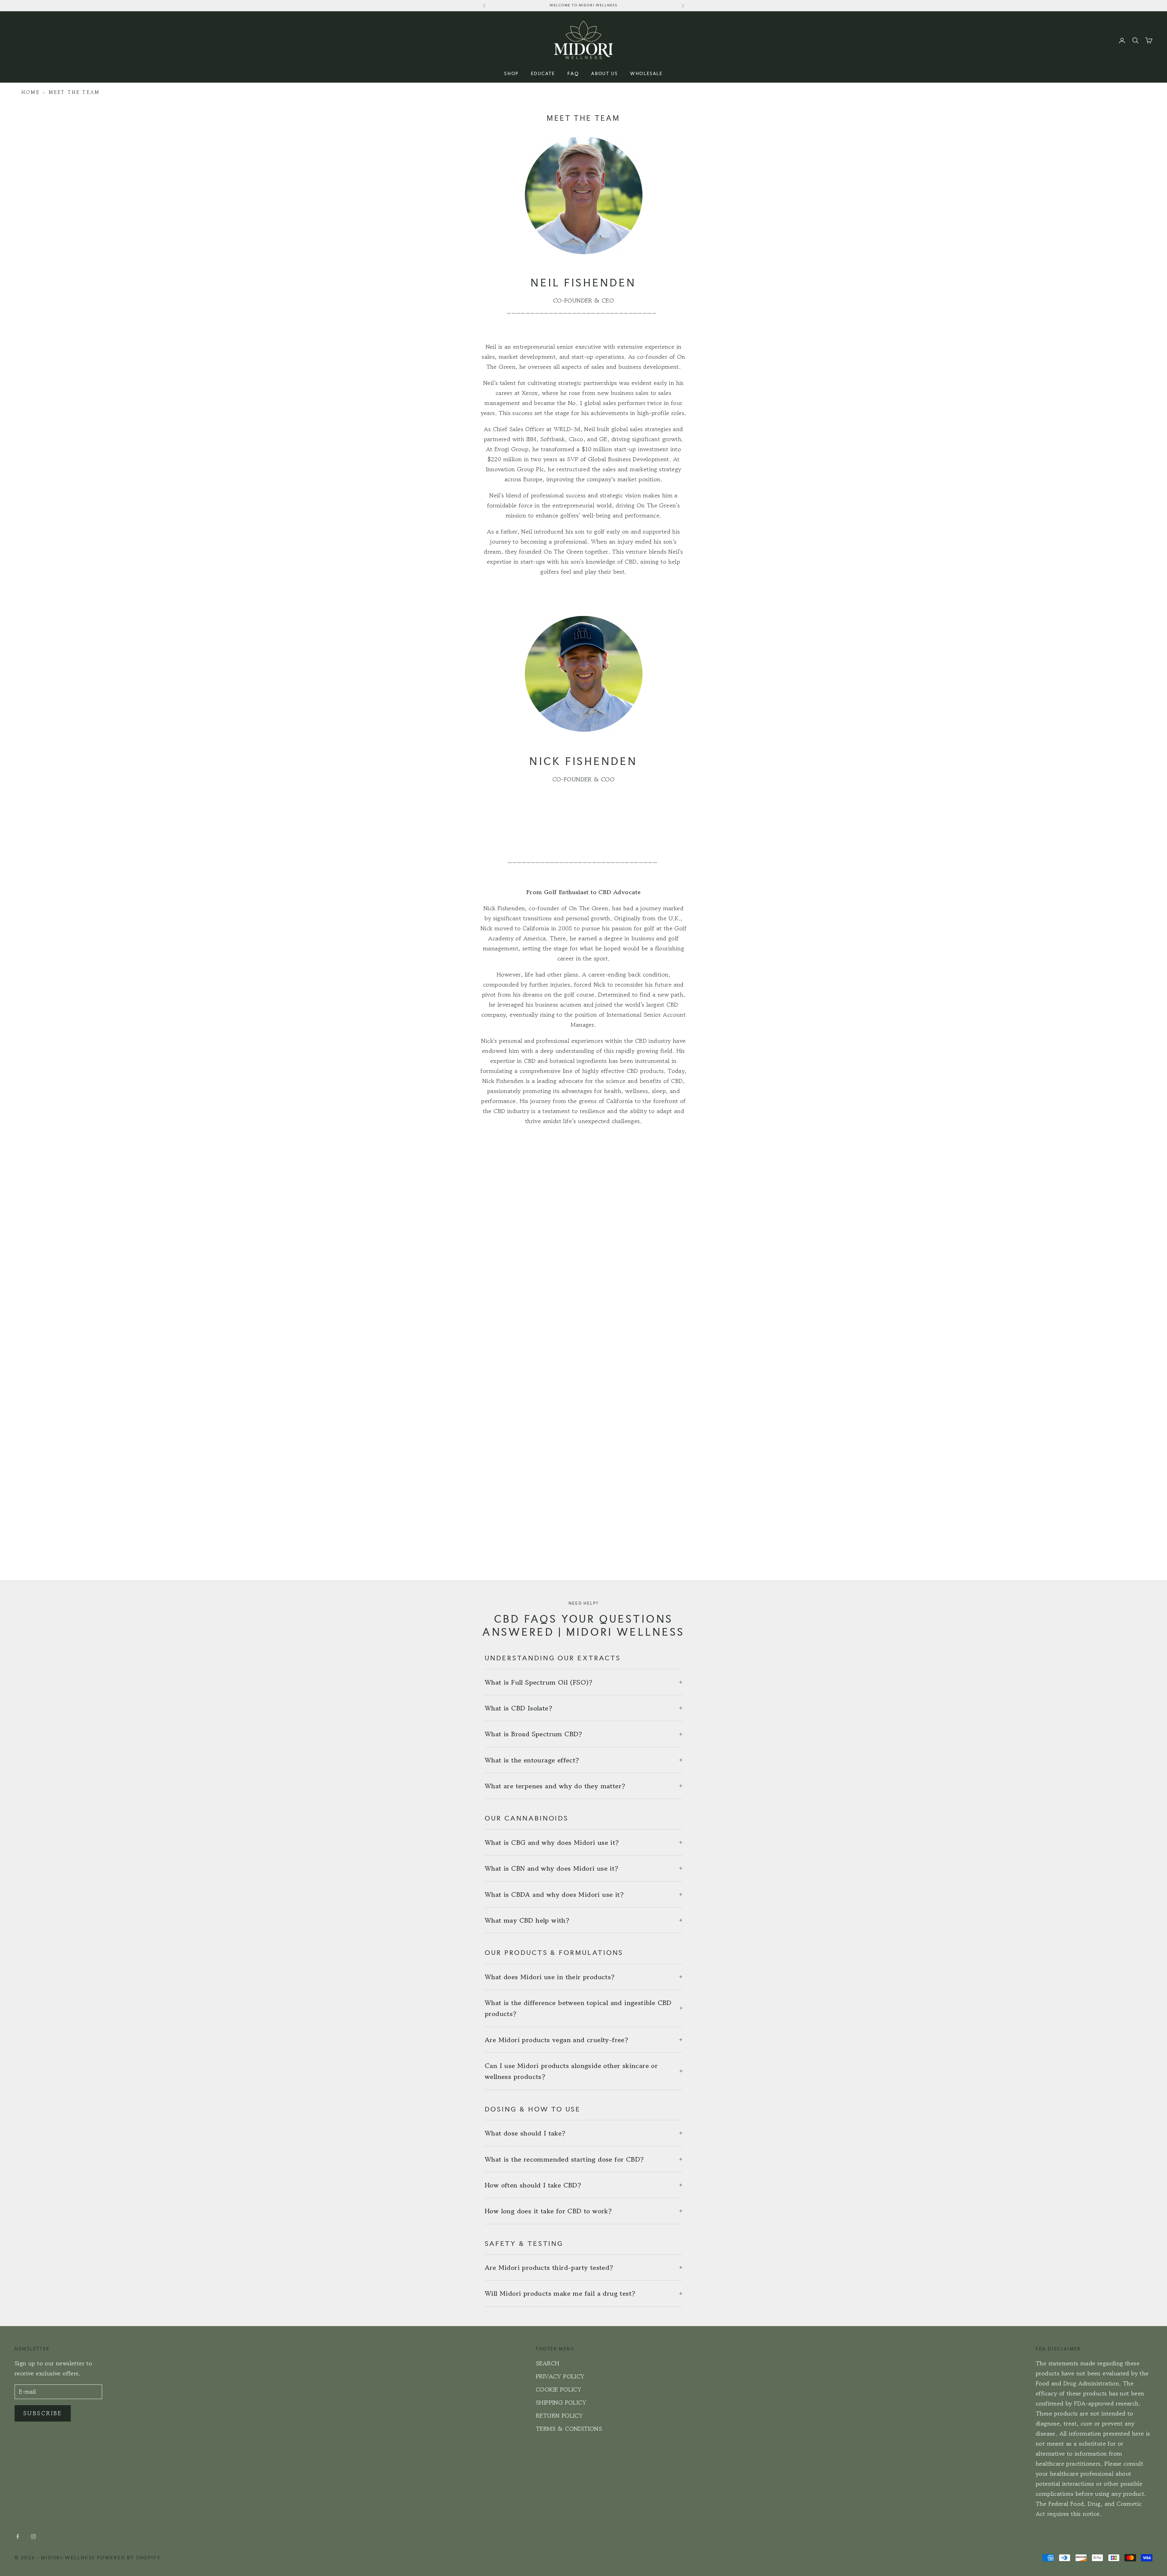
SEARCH (547, 2363)
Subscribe (43, 2413)
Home (31, 92)
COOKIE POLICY (559, 2389)
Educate (543, 73)
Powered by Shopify (129, 2558)
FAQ (573, 73)
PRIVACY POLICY (560, 2376)
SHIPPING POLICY (561, 2403)
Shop (511, 73)
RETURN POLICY (559, 2416)
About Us (604, 73)
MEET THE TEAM (74, 92)
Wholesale (646, 73)
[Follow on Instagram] (33, 2536)
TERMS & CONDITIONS (569, 2429)
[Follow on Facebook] (18, 2536)
